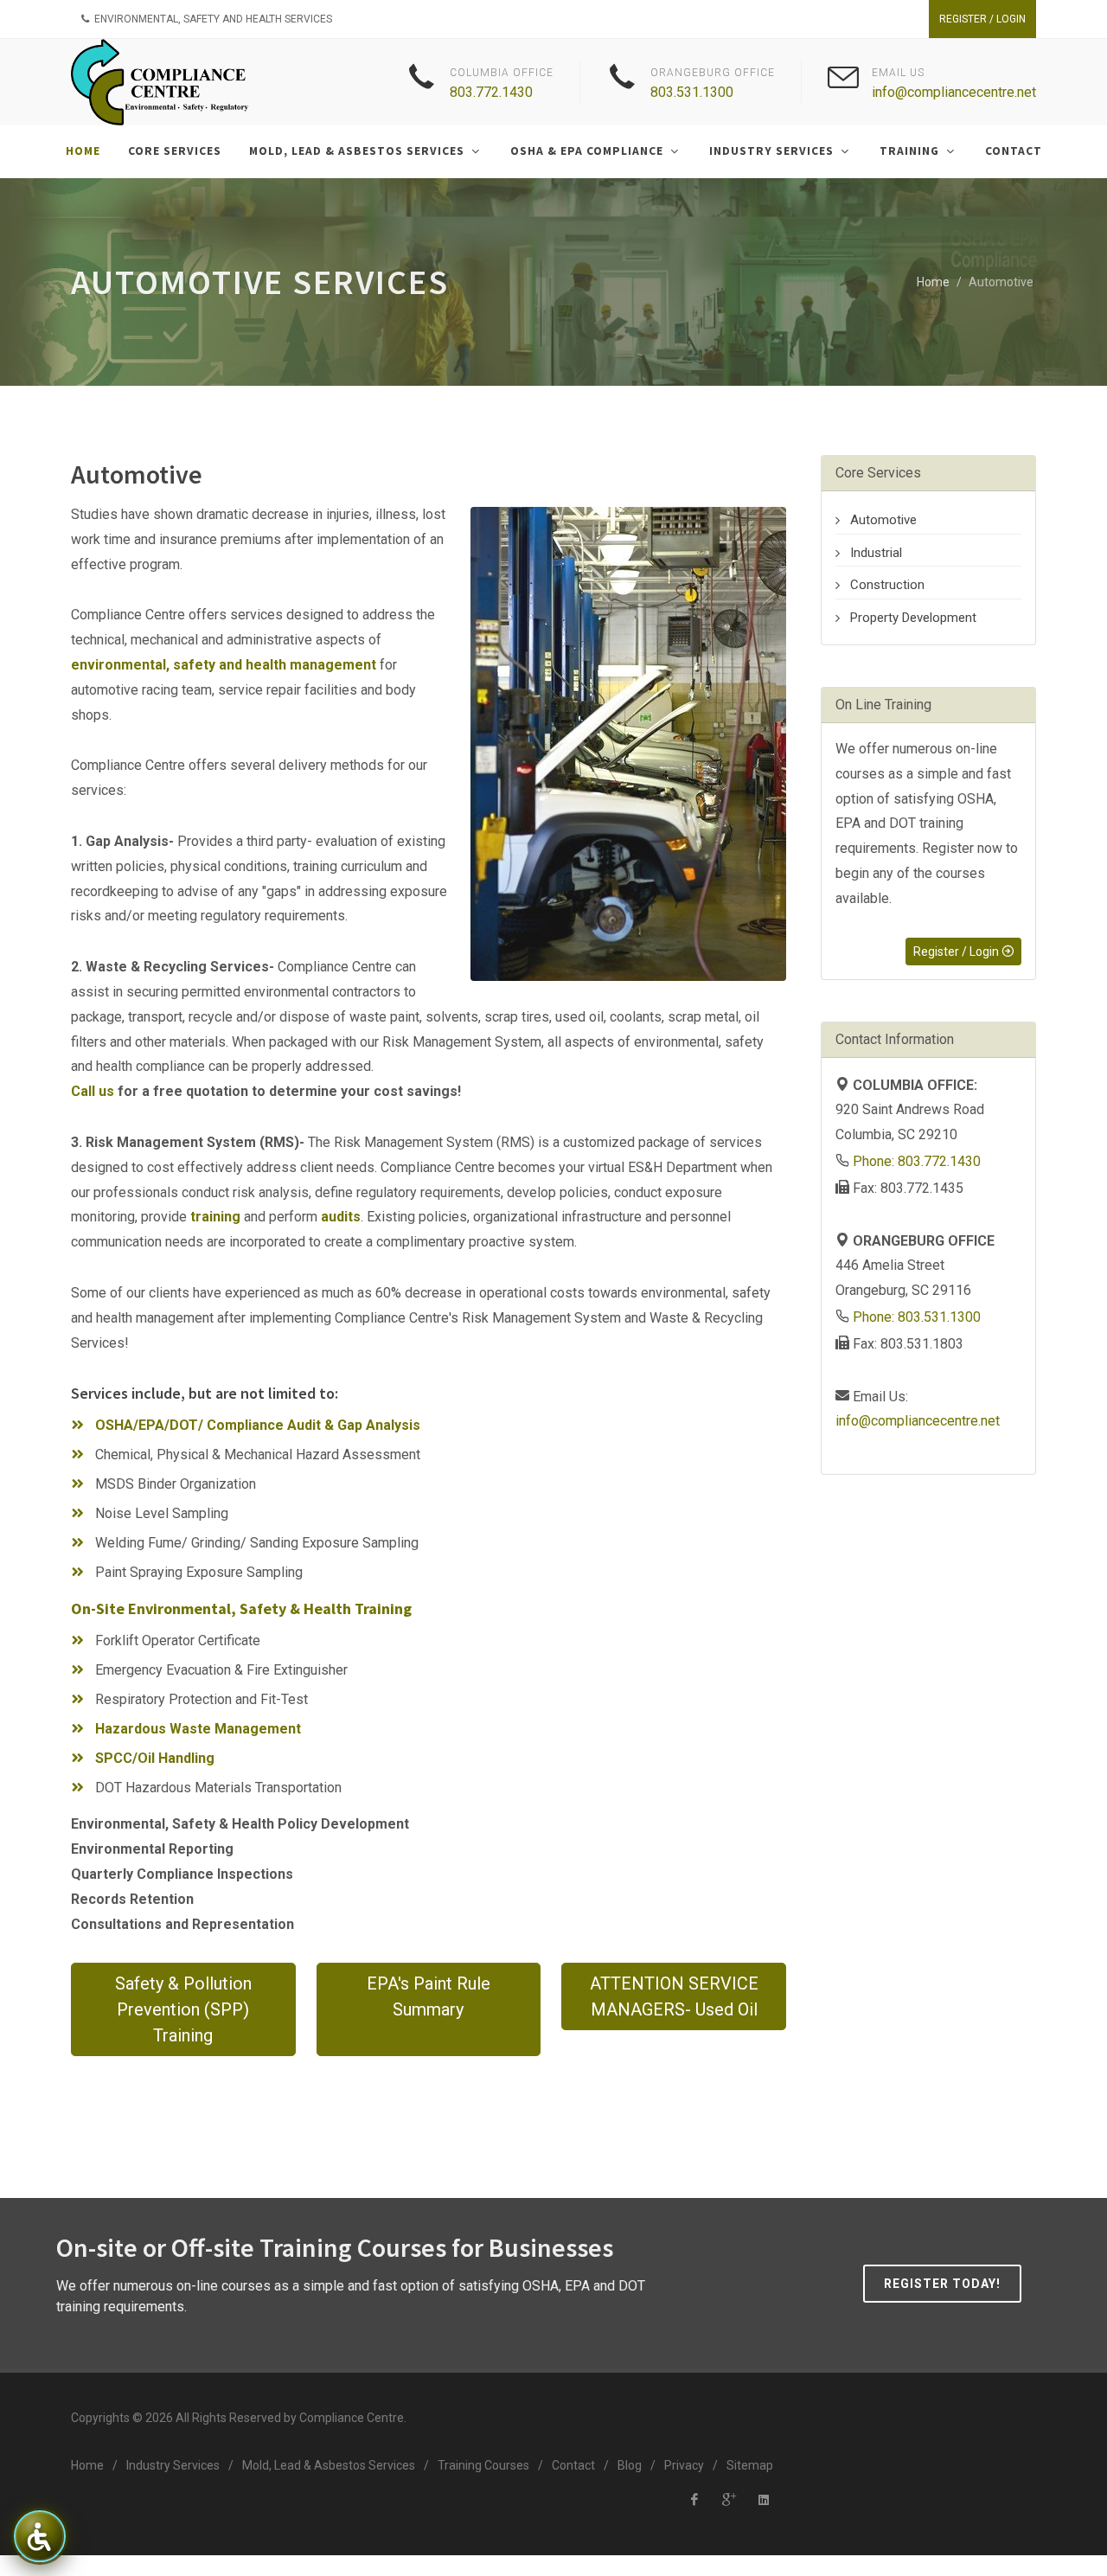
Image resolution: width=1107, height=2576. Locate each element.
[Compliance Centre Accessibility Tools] (39, 2536)
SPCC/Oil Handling (155, 1758)
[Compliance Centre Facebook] (694, 2500)
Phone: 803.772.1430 (917, 1161)
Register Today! (942, 2284)
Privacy (684, 2465)
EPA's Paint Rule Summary (429, 1996)
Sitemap (750, 2465)
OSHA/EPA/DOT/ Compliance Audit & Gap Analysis (258, 1425)
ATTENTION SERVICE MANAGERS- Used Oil (674, 1996)
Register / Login (982, 19)
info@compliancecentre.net (954, 92)
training (215, 1217)
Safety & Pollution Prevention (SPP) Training (183, 2009)
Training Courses (483, 2465)
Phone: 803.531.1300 (917, 1317)
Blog (630, 2465)
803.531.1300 (692, 92)
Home (933, 282)
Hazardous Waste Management (198, 1729)
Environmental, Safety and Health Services (212, 19)
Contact (573, 2465)
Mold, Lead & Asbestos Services (329, 2465)
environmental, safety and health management (224, 665)
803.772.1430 (491, 92)
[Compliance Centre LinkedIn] (764, 2500)
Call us (93, 1091)
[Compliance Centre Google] (729, 2500)
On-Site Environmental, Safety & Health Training (241, 1608)
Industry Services (173, 2465)
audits (341, 1217)
